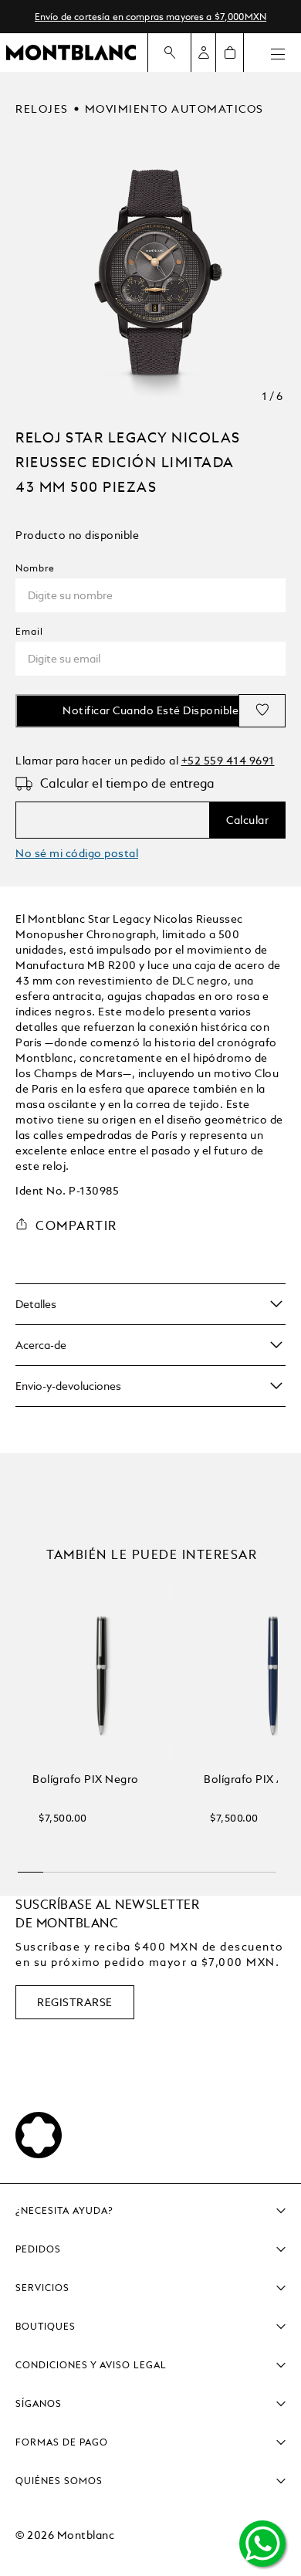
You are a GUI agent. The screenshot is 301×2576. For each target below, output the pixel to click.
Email (29, 632)
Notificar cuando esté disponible (150, 710)
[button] (31, 1866)
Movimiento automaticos (174, 109)
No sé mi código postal (77, 853)
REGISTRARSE (75, 2002)
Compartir (76, 1226)
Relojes (42, 109)
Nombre (35, 568)
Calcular (247, 820)
